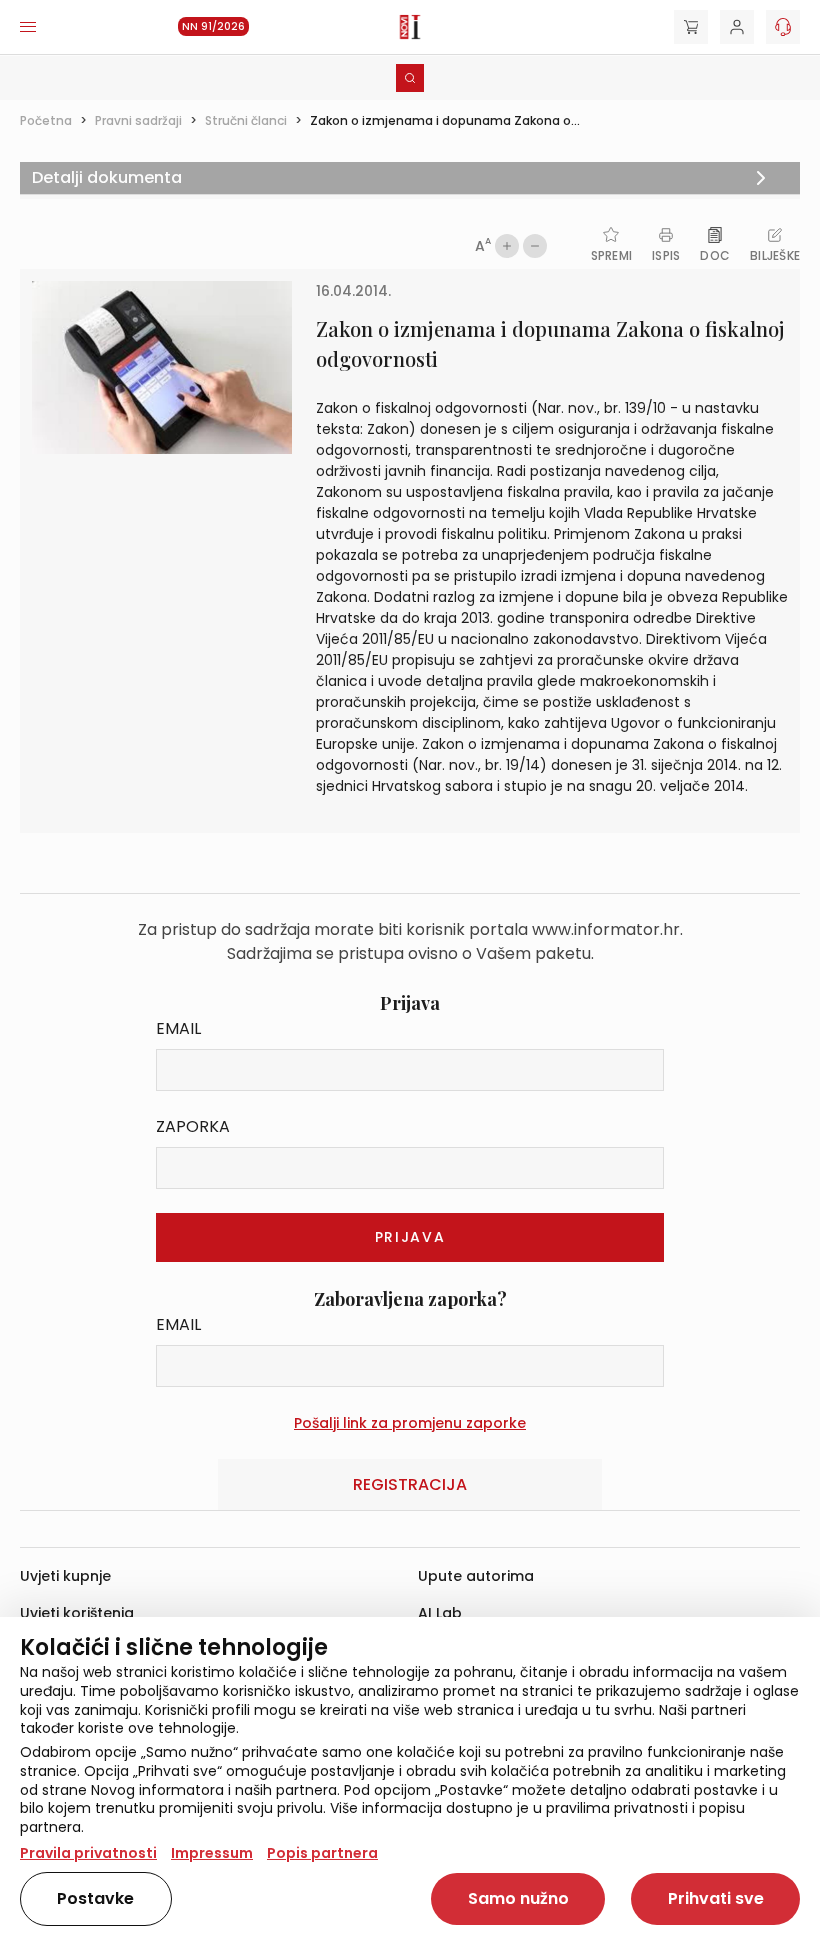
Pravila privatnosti (88, 1853)
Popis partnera (322, 1853)
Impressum (212, 1853)
